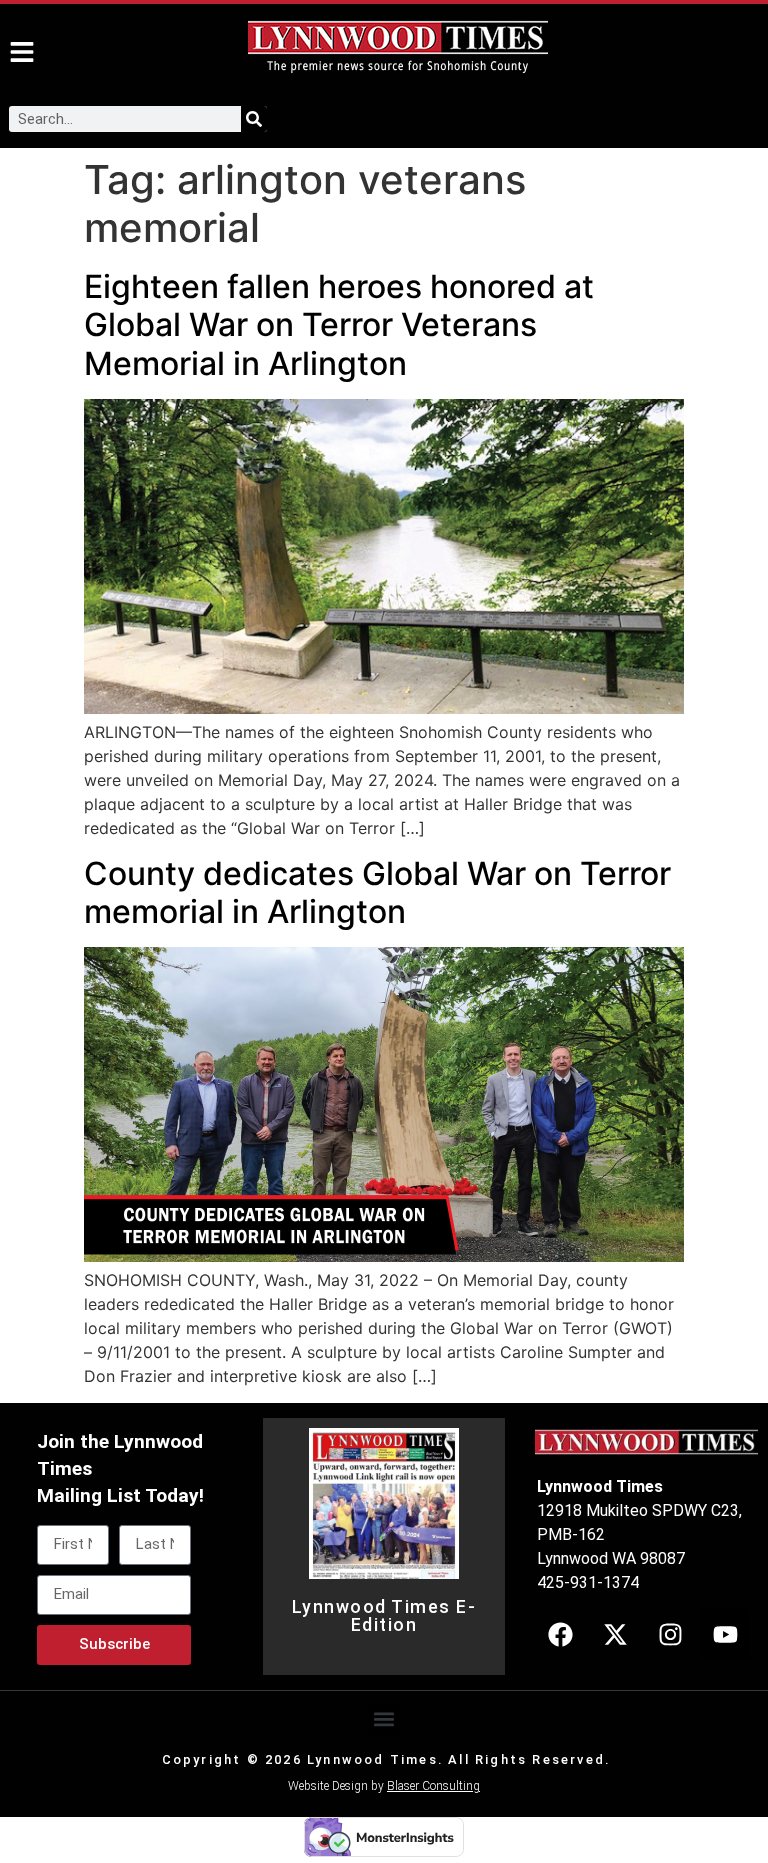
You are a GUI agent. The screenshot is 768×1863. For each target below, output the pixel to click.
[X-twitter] (615, 1634)
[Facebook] (560, 1634)
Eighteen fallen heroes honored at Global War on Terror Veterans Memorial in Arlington (339, 325)
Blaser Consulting (433, 1786)
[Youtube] (725, 1634)
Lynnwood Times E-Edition (384, 1616)
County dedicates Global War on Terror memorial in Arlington (377, 892)
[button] (384, 1719)
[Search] (254, 119)
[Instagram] (670, 1634)
